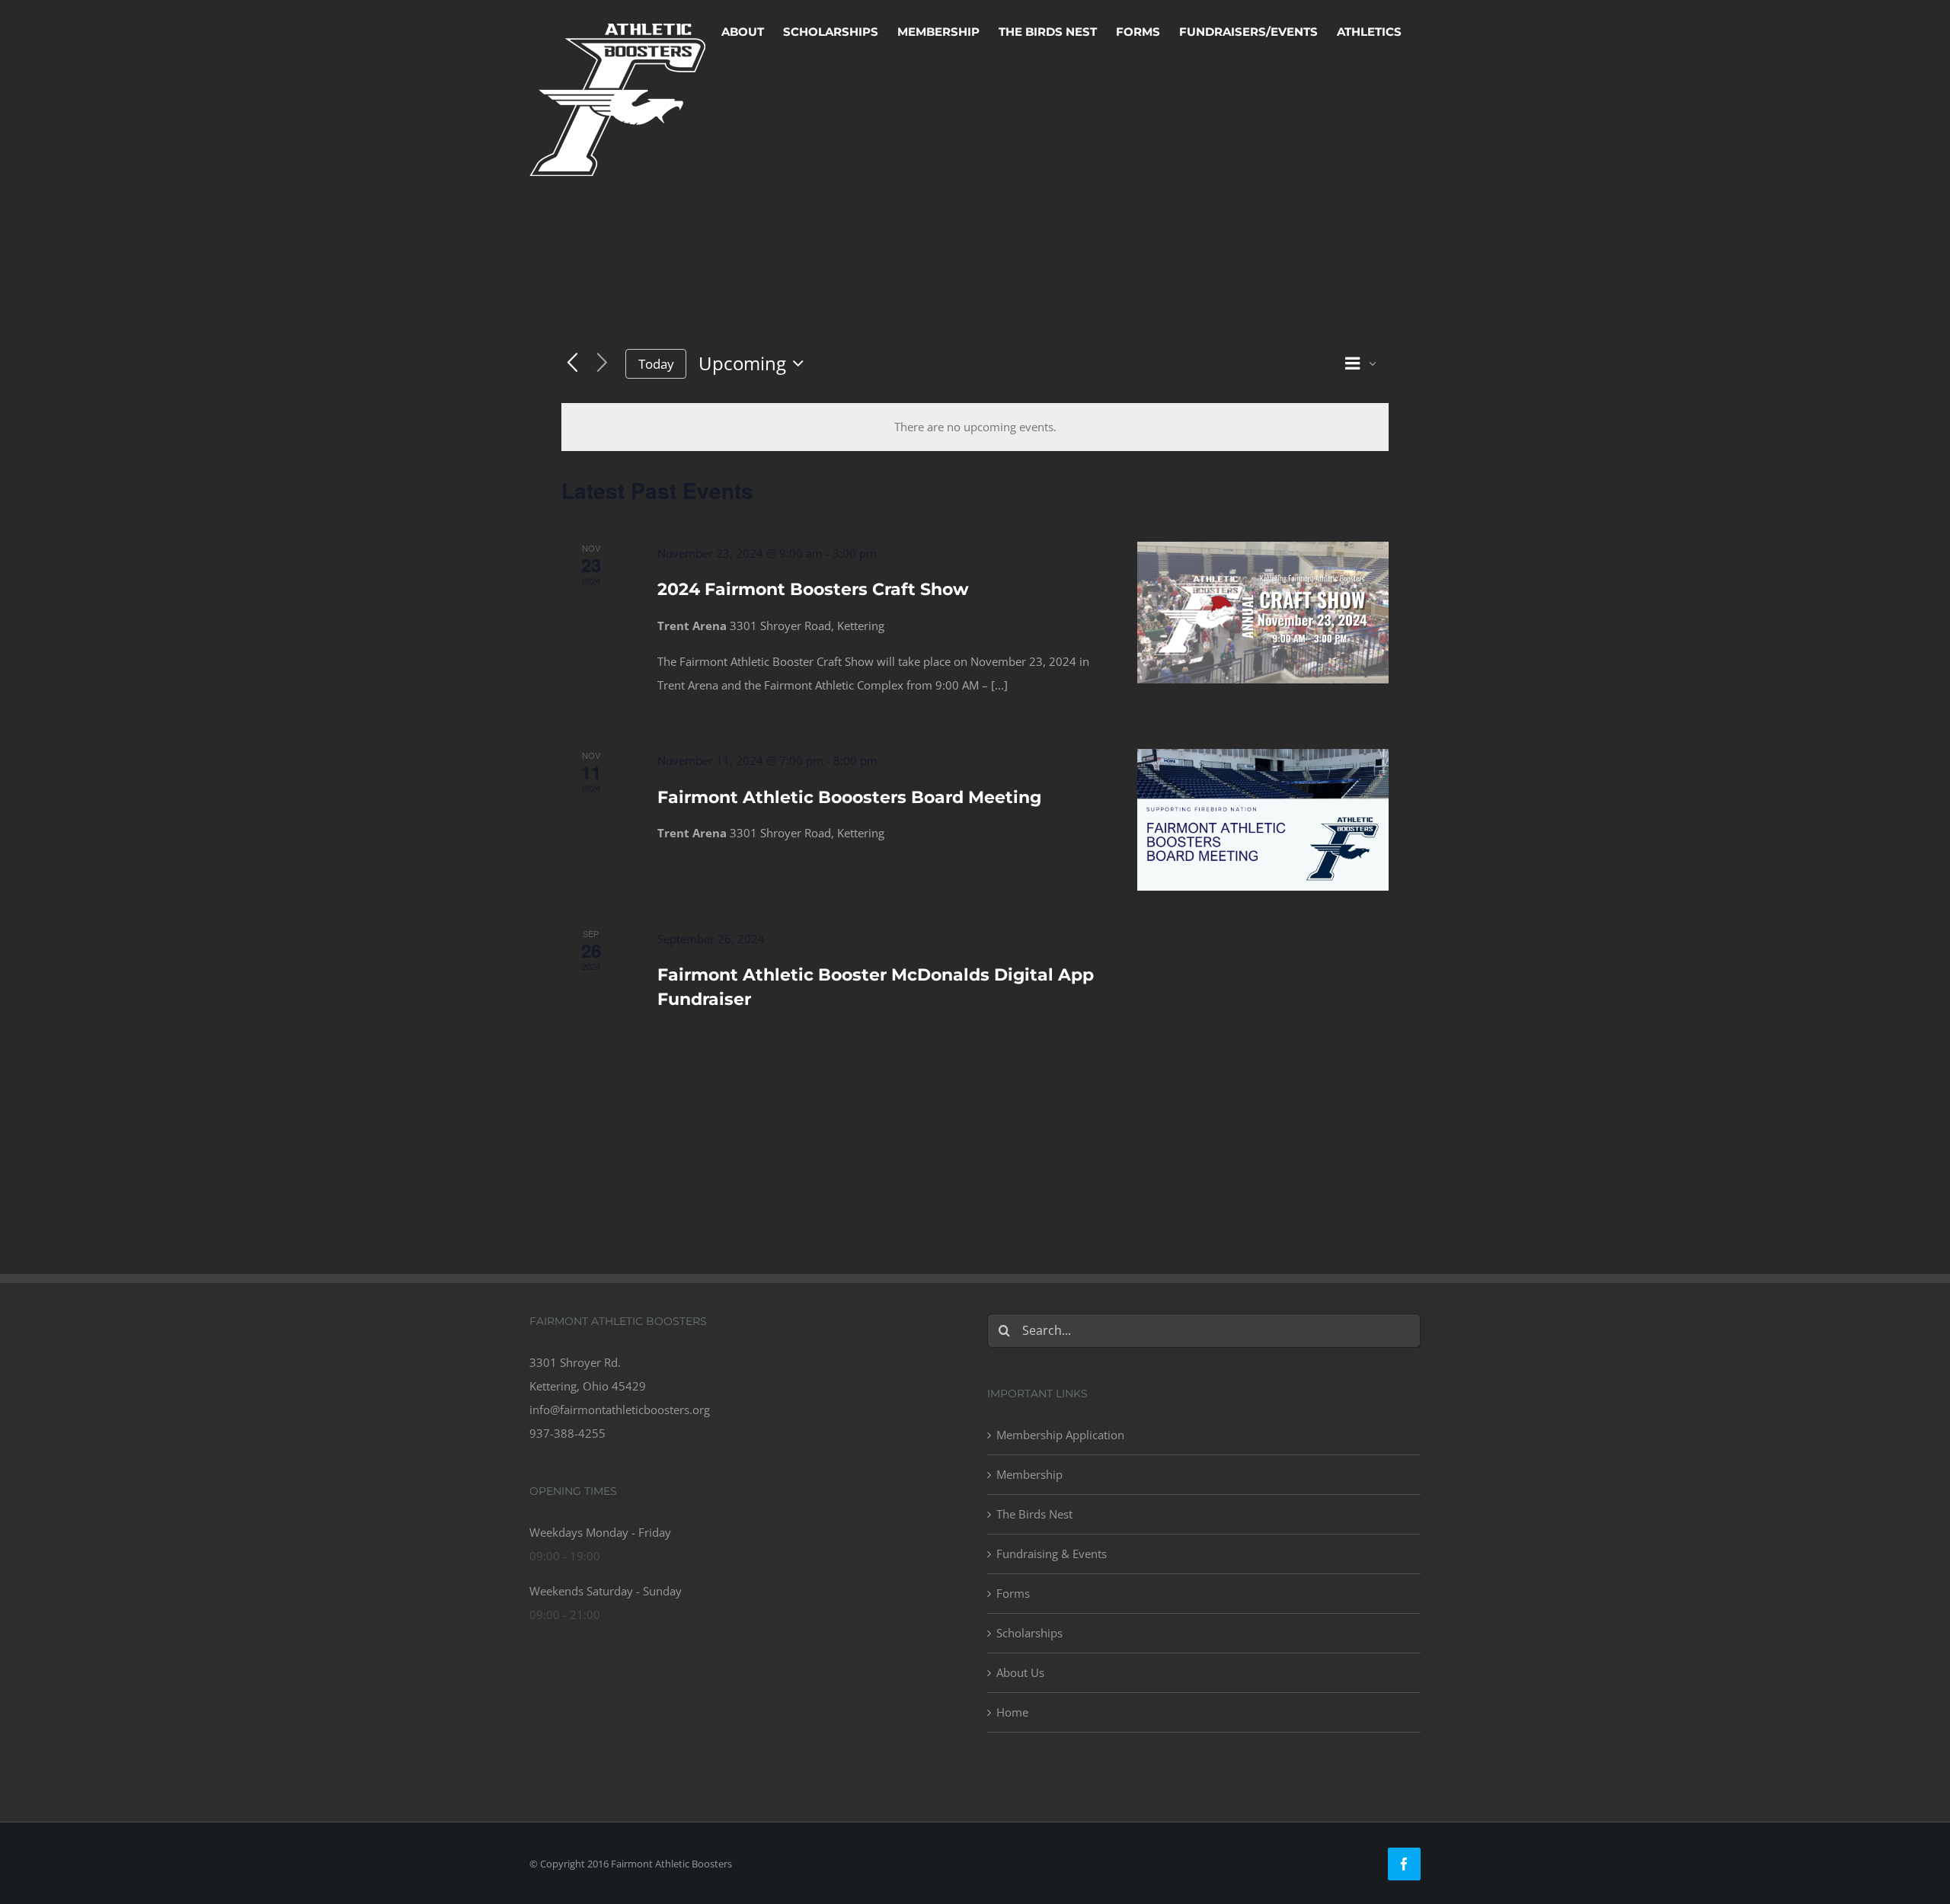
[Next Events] (602, 364)
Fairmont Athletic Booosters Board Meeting (849, 797)
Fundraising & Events (1052, 1554)
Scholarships (1029, 1633)
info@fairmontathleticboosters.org (620, 1410)
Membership (1029, 1474)
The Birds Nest (1034, 1514)
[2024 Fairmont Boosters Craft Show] (1263, 613)
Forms (1013, 1593)
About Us (1020, 1672)
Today (656, 364)
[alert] (975, 427)
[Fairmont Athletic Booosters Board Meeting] (1263, 820)
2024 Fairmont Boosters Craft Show (813, 589)
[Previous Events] (572, 364)
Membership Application (1060, 1435)
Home (1012, 1712)
